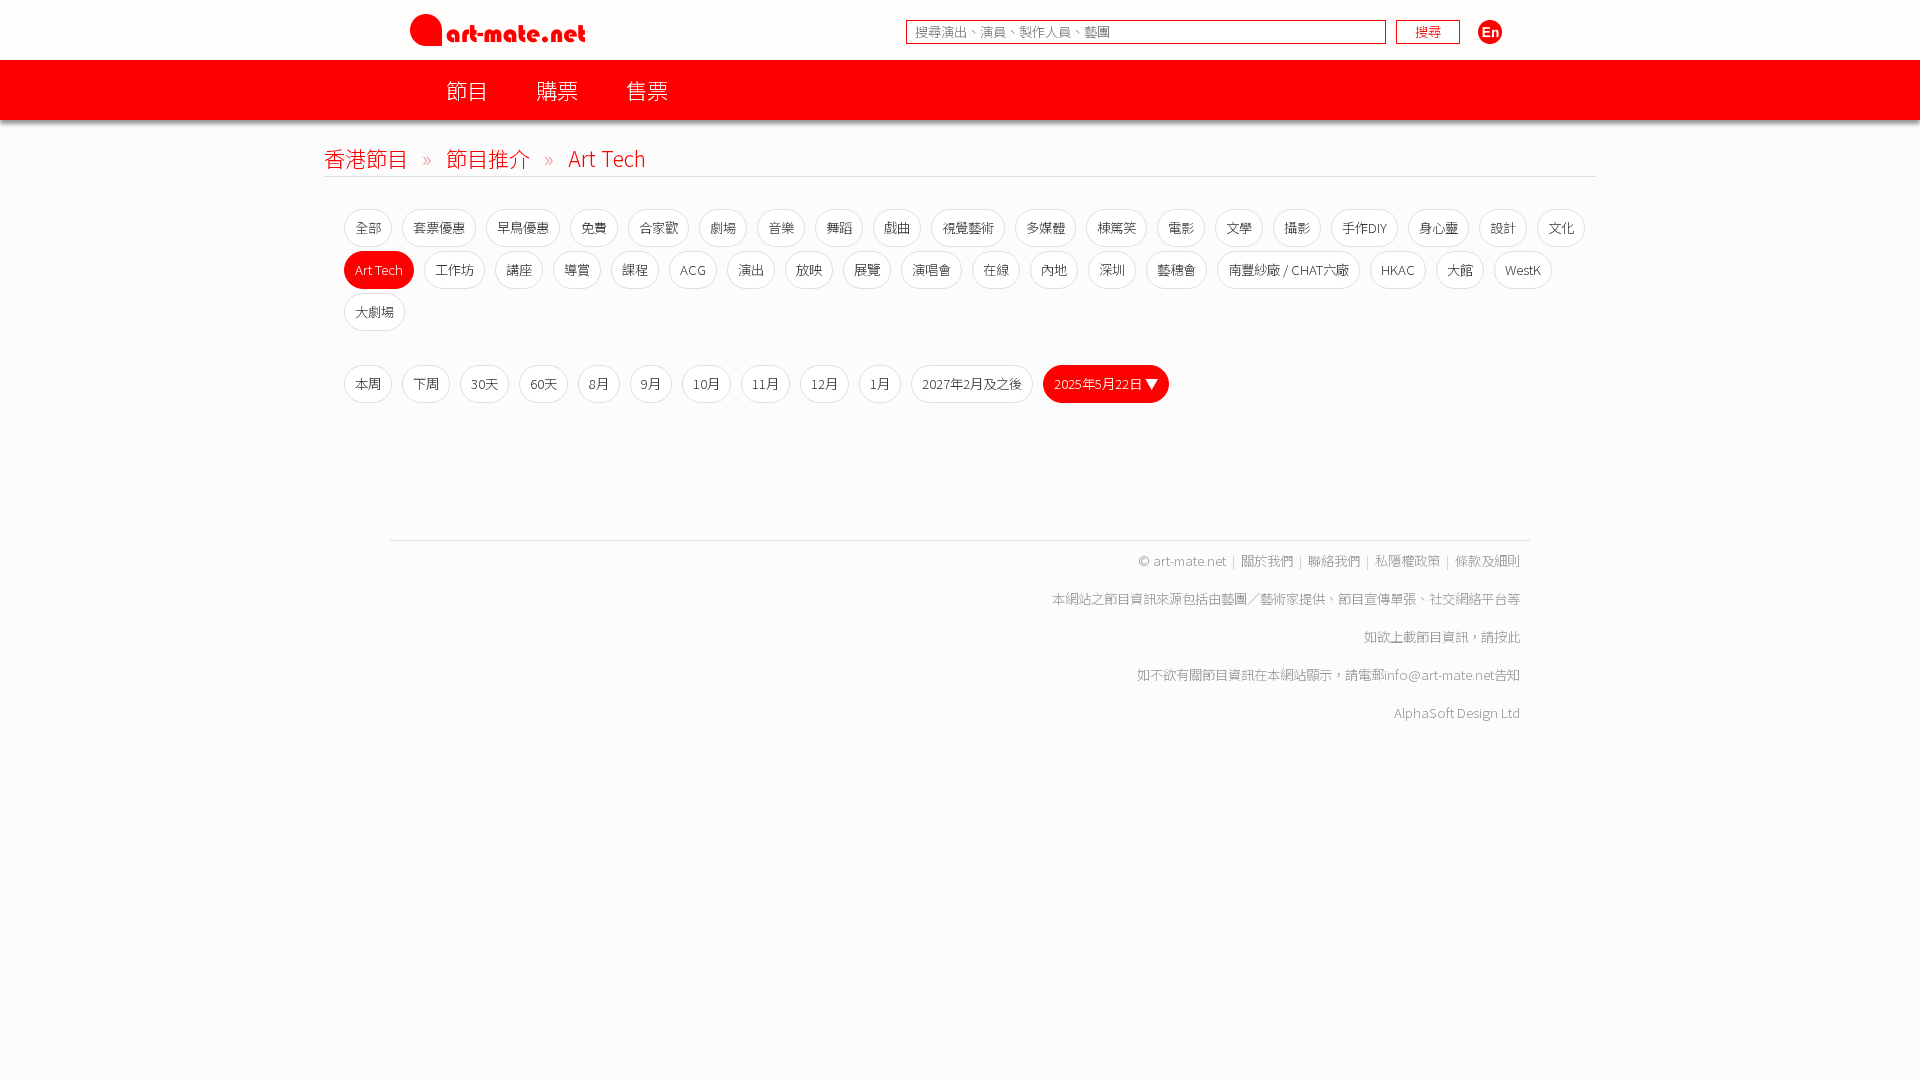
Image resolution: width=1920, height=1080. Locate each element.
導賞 (577, 269)
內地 (1054, 269)
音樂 (781, 227)
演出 (751, 269)
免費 (594, 227)
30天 (484, 383)
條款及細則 (1487, 560)
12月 (824, 383)
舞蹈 (839, 227)
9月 (651, 383)
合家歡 (658, 227)
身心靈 (1438, 227)
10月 (706, 383)
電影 (1181, 227)
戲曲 (897, 227)
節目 (467, 89)
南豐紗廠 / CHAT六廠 (1288, 269)
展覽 (867, 269)
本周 (368, 383)
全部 (368, 227)
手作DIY (1364, 227)
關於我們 (1267, 560)
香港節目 (366, 157)
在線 (996, 269)
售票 (647, 89)
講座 (519, 269)
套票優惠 (439, 227)
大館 (1460, 269)
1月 (880, 383)
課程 (635, 269)
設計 (1503, 227)
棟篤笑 (1116, 227)
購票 (557, 89)
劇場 (723, 227)
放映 (809, 269)
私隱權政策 (1407, 560)
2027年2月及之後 (972, 383)
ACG (693, 269)
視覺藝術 (968, 227)
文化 (1561, 227)
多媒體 (1045, 227)
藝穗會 (1176, 269)
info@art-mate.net (1439, 674)
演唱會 (931, 269)
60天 (543, 383)
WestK (1523, 269)
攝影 (1297, 227)
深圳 (1112, 269)
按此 (1507, 636)
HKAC (1398, 269)
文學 (1239, 227)
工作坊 (454, 269)
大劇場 (374, 311)
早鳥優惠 (523, 227)
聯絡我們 (1334, 560)
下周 (426, 383)
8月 (599, 383)
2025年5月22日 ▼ (1106, 383)
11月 (765, 383)
